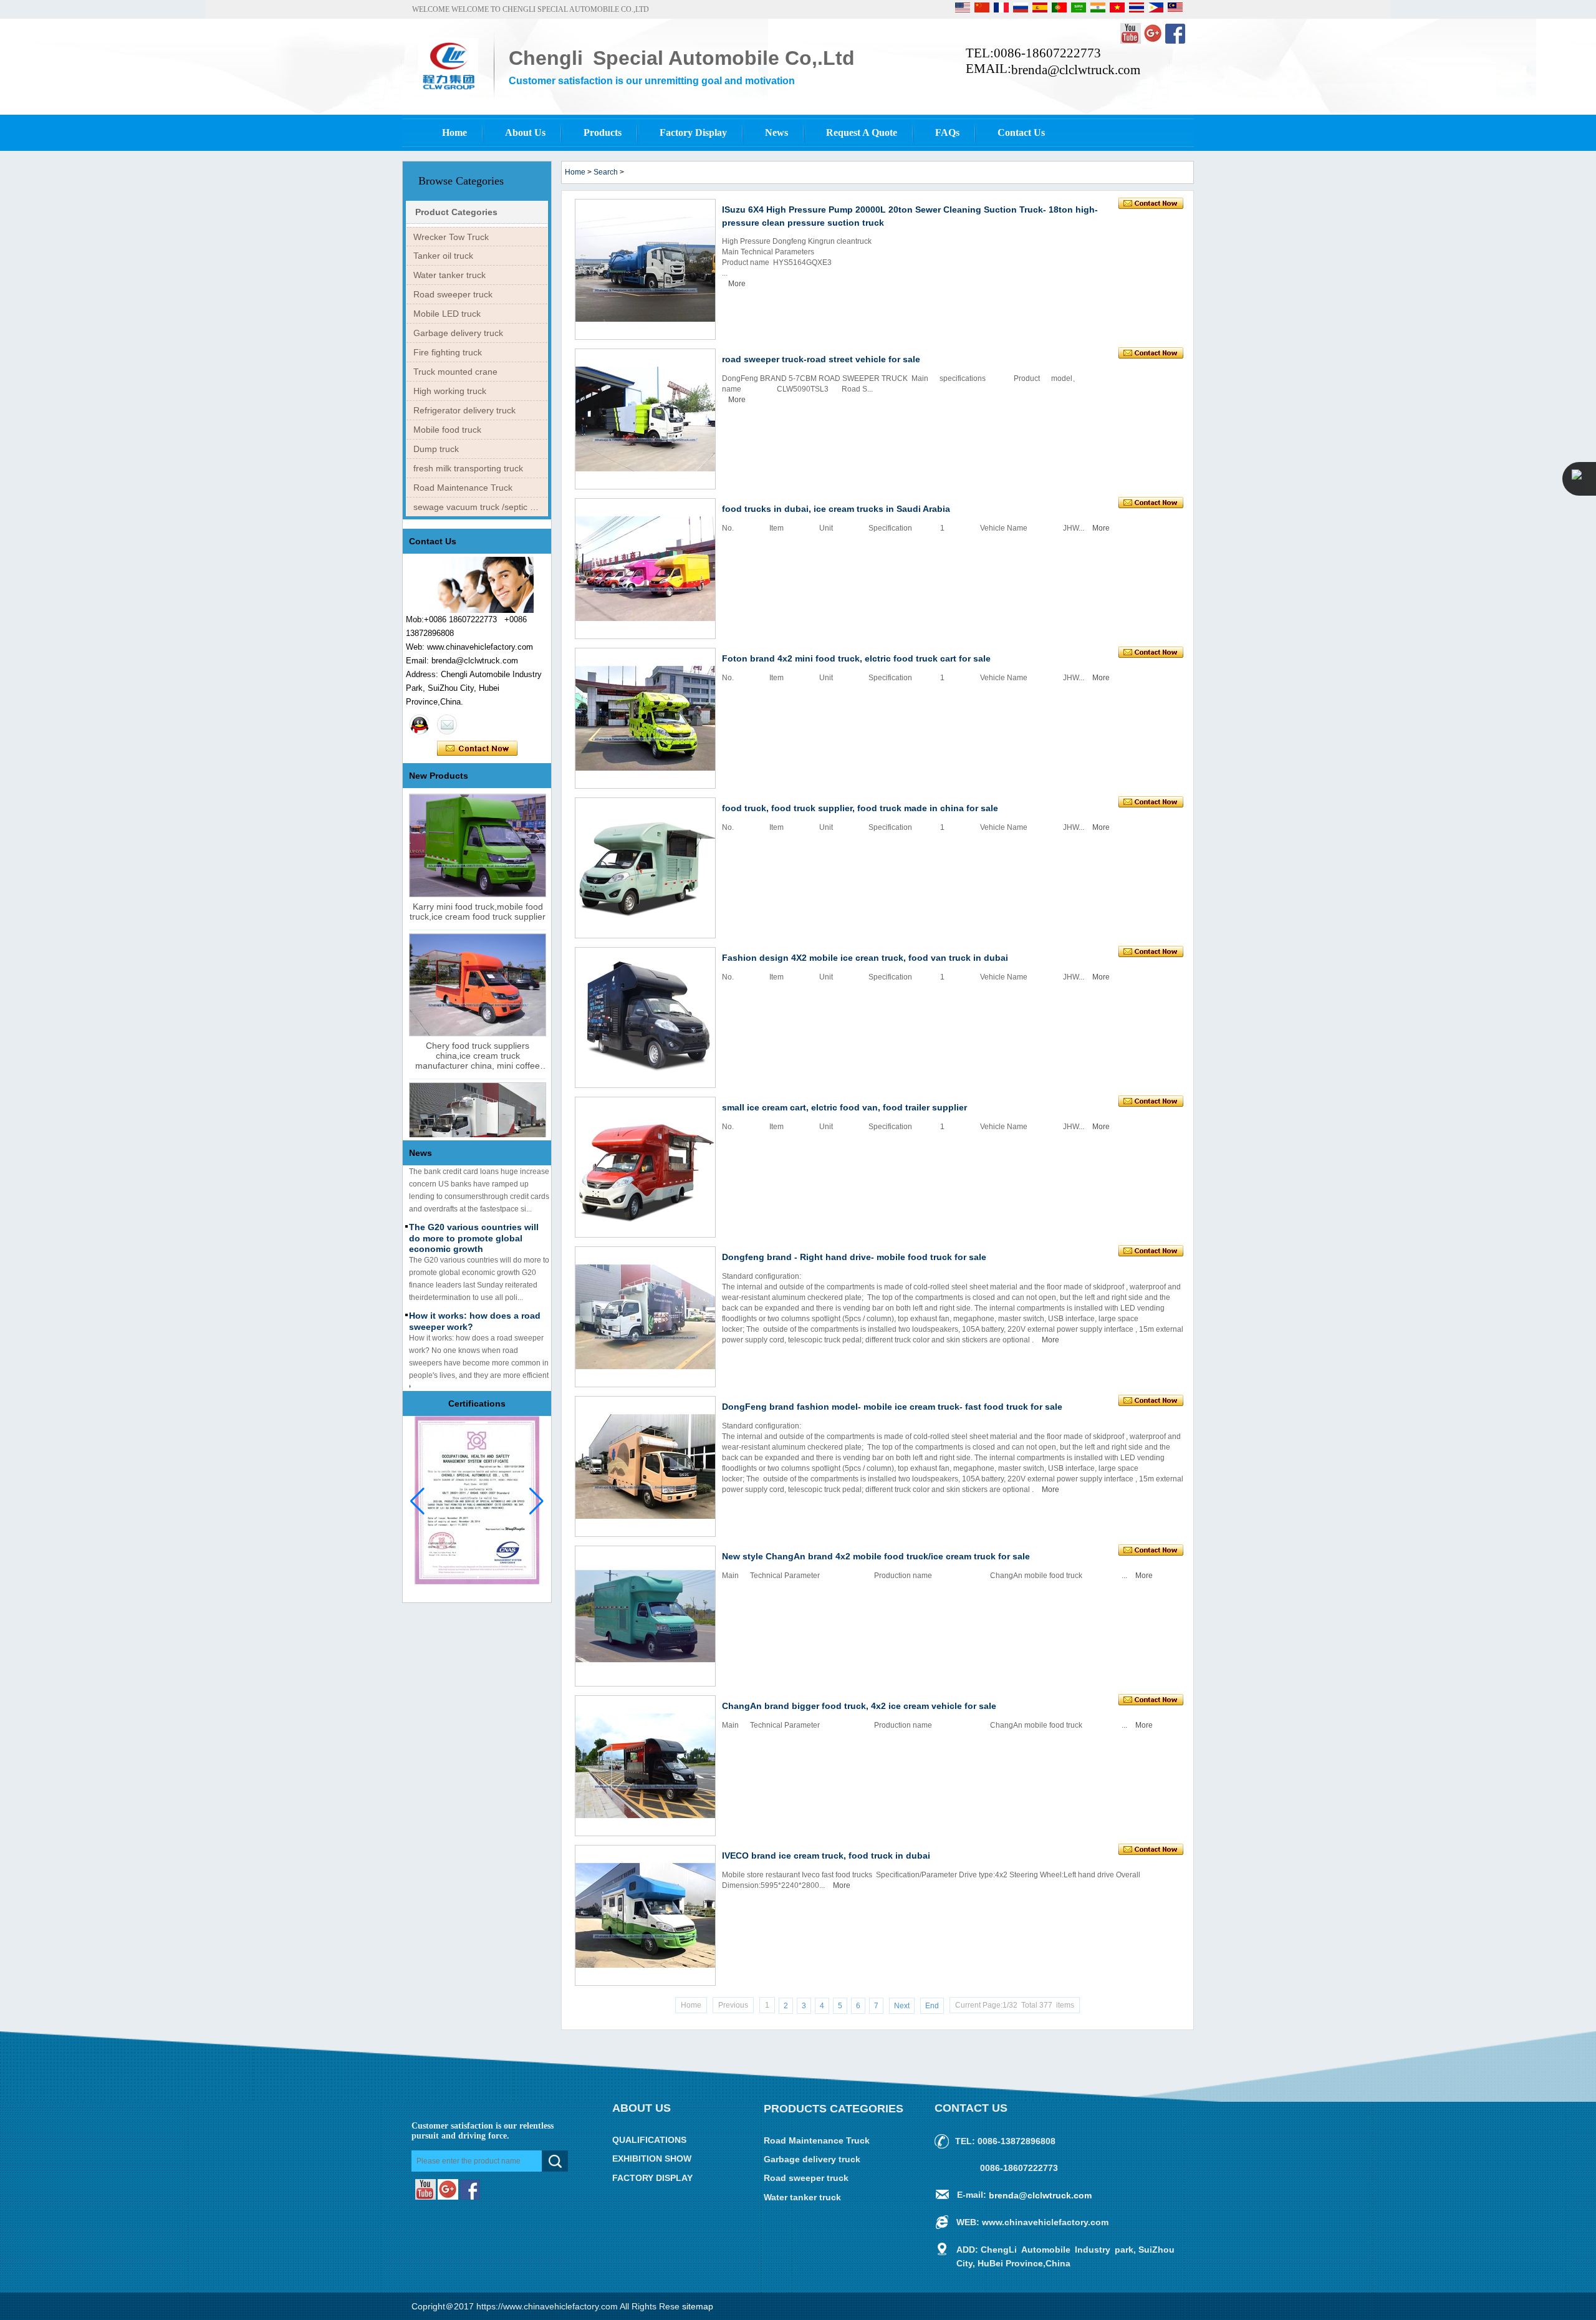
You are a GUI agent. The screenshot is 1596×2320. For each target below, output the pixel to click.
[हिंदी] (1099, 10)
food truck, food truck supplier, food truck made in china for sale (860, 808)
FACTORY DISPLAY (652, 2178)
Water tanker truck (449, 275)
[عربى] (1079, 10)
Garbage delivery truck (458, 333)
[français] (1002, 10)
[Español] (1041, 10)
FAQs (947, 132)
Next (902, 2006)
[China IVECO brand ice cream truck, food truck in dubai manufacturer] (645, 1915)
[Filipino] (1157, 10)
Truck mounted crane (455, 372)
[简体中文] (983, 10)
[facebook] (1175, 41)
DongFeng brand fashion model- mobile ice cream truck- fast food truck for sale (892, 1407)
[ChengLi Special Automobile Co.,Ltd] (448, 92)
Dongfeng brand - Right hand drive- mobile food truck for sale (854, 1257)
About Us (525, 132)
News (776, 132)
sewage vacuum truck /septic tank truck (480, 507)
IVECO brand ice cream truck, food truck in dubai (826, 1856)
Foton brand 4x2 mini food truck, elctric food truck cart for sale (856, 658)
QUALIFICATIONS (649, 2140)
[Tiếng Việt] (1118, 10)
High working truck (450, 391)
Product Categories (456, 212)
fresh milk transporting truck (468, 468)
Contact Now (477, 749)
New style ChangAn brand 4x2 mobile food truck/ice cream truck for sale (876, 1556)
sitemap (698, 2306)
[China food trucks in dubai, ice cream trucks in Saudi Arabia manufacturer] (645, 569)
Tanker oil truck (443, 256)
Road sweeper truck (453, 294)
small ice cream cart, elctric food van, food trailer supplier (844, 1107)
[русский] (1022, 10)
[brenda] (420, 724)
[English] (964, 10)
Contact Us (1021, 132)
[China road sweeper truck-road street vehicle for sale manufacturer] (645, 419)
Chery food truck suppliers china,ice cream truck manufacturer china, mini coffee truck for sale (478, 1056)
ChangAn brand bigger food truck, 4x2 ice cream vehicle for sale (859, 1706)
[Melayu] (1175, 10)
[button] (536, 1501)
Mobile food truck (447, 430)
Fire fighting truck (448, 352)
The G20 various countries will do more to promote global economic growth (474, 1217)
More (737, 284)
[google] (1154, 41)
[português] (1060, 10)
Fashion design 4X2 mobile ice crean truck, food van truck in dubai (865, 958)
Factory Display (693, 132)
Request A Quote (862, 132)
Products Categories (834, 2109)
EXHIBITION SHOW (652, 2159)
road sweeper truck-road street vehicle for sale (821, 359)
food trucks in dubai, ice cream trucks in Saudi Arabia (836, 509)
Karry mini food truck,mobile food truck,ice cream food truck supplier (478, 912)
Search (606, 172)
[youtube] (1132, 41)
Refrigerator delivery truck (464, 410)
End (932, 2006)
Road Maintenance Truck (463, 488)
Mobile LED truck (447, 314)
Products (603, 132)
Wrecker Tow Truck (451, 237)
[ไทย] (1137, 10)
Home (454, 132)
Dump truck (436, 449)
